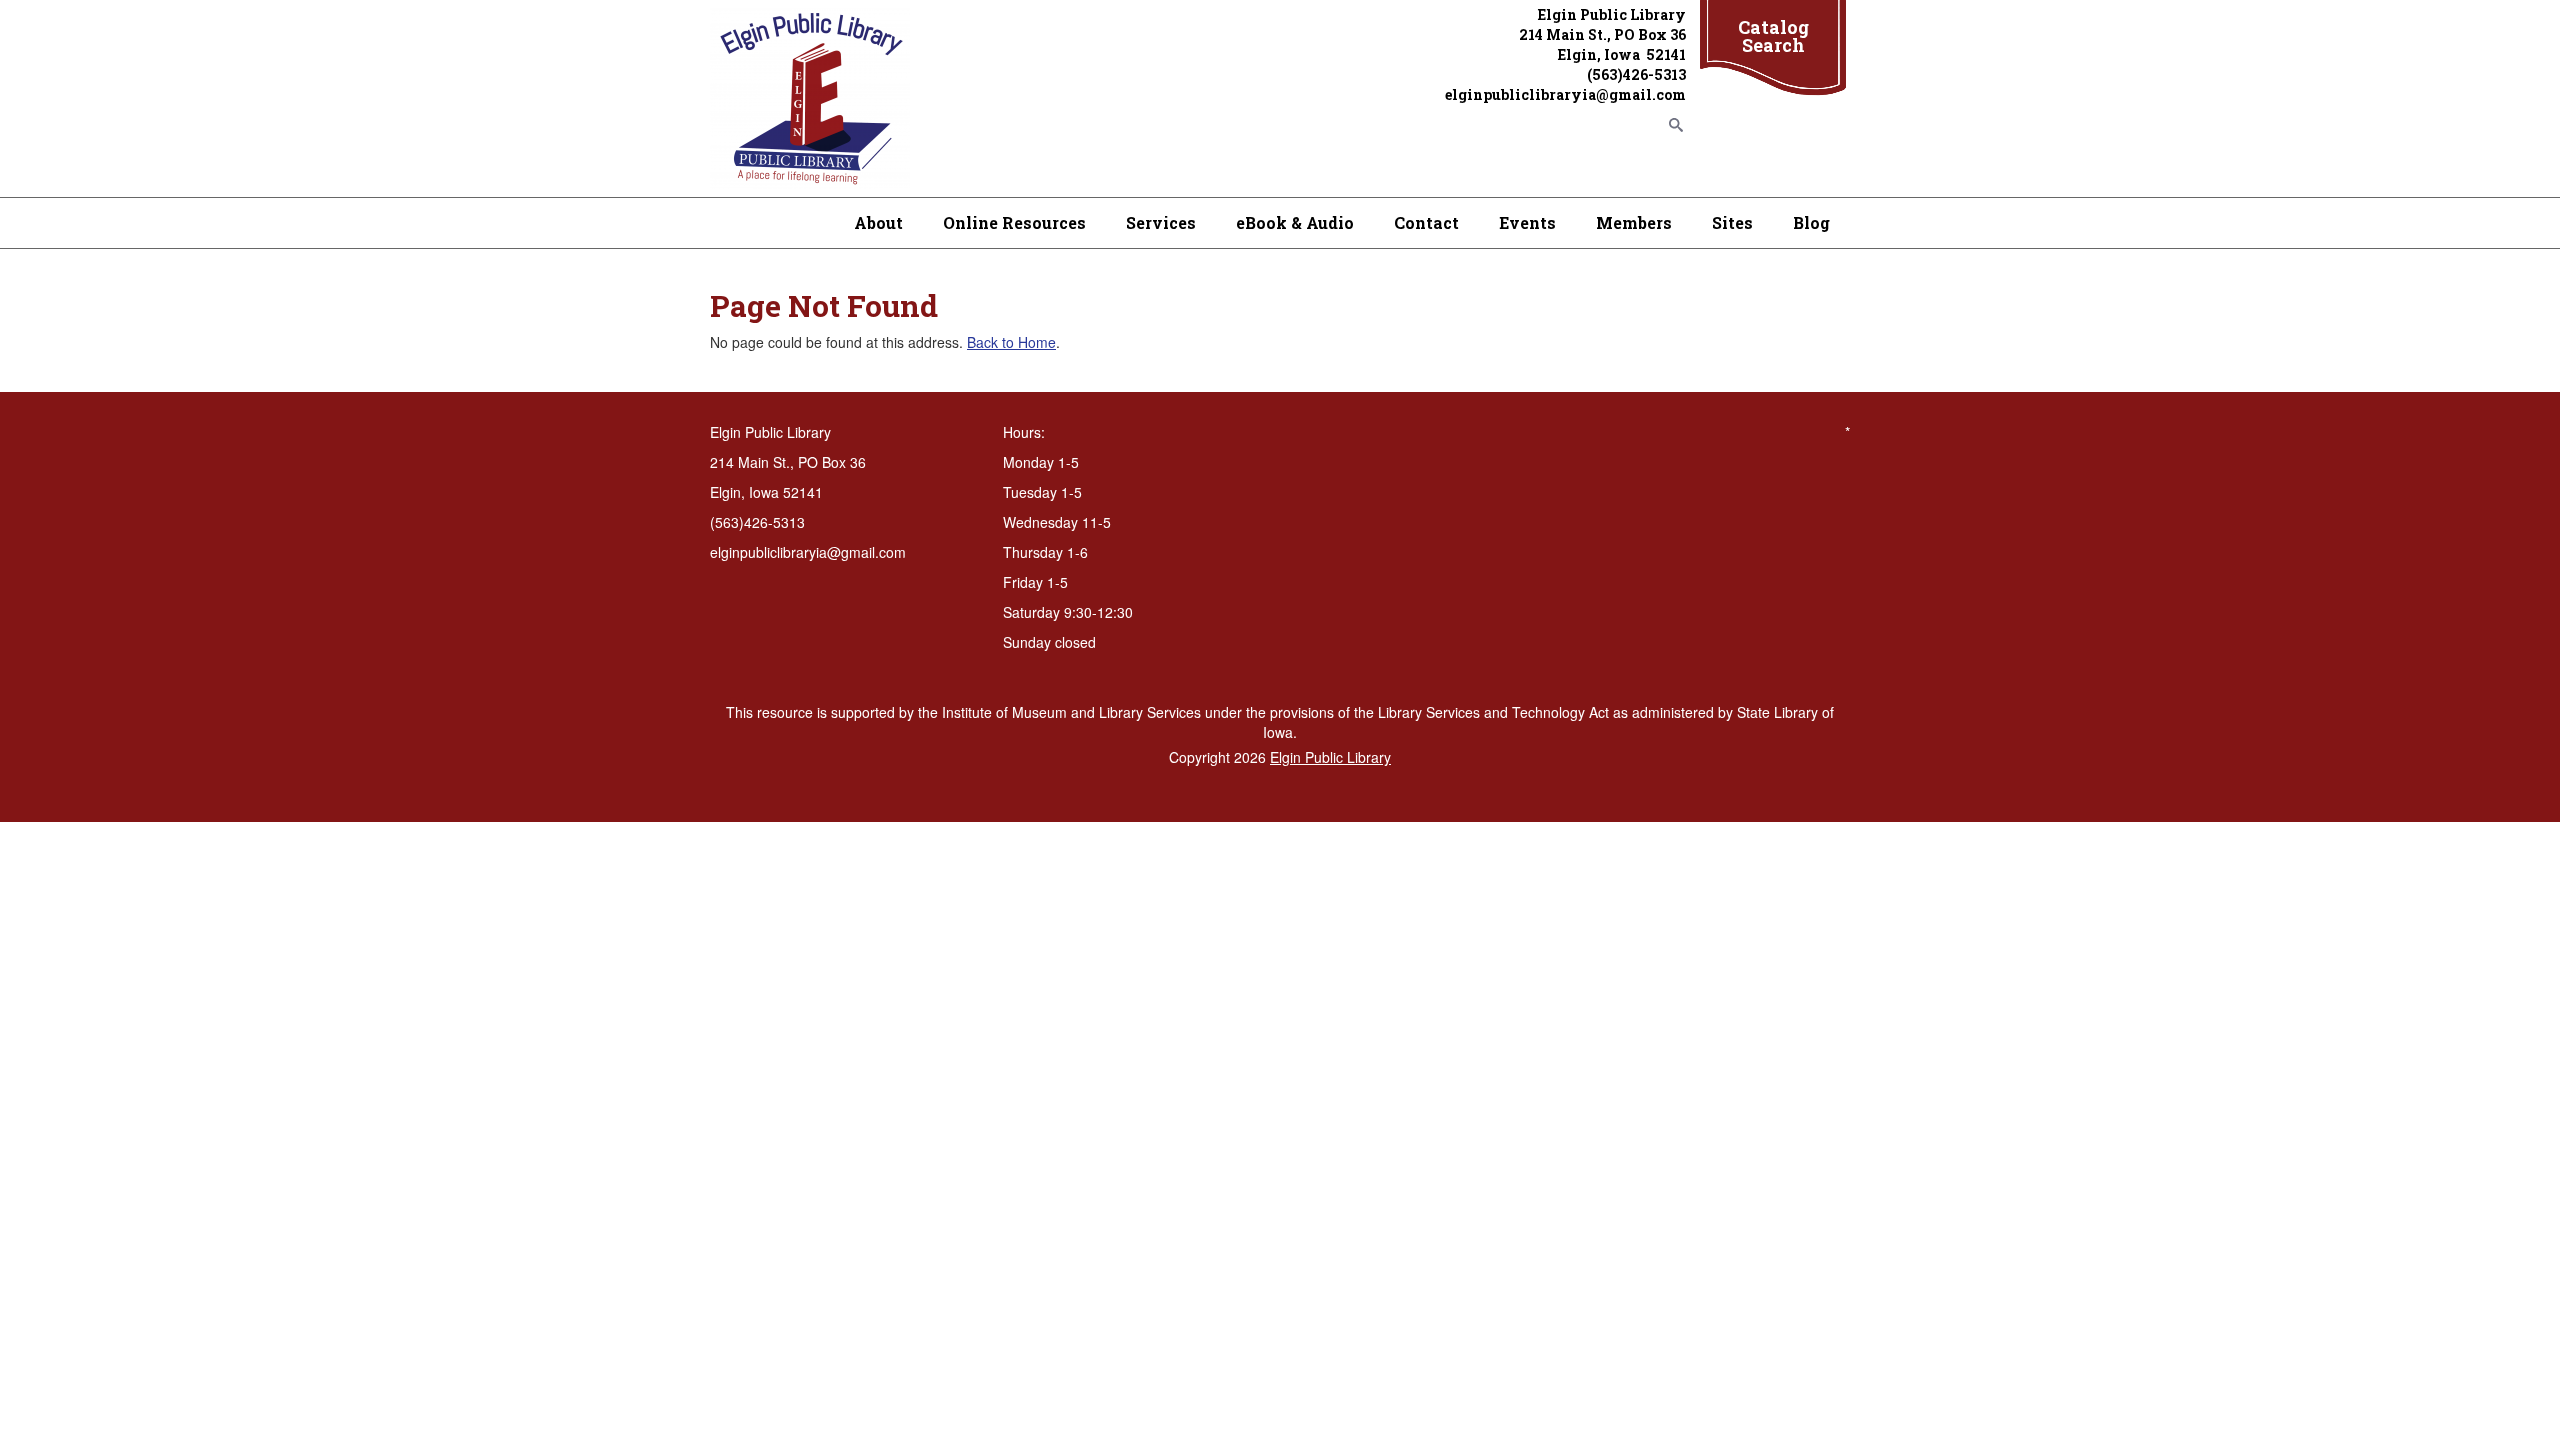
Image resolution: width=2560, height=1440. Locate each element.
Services (1161, 222)
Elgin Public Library (1330, 757)
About (878, 222)
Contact (1426, 222)
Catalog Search (1773, 36)
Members (1634, 222)
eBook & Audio (1295, 222)
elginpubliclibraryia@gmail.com (1565, 94)
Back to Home (1011, 342)
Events (1527, 222)
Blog (1811, 222)
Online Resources (1014, 222)
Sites (1732, 222)
